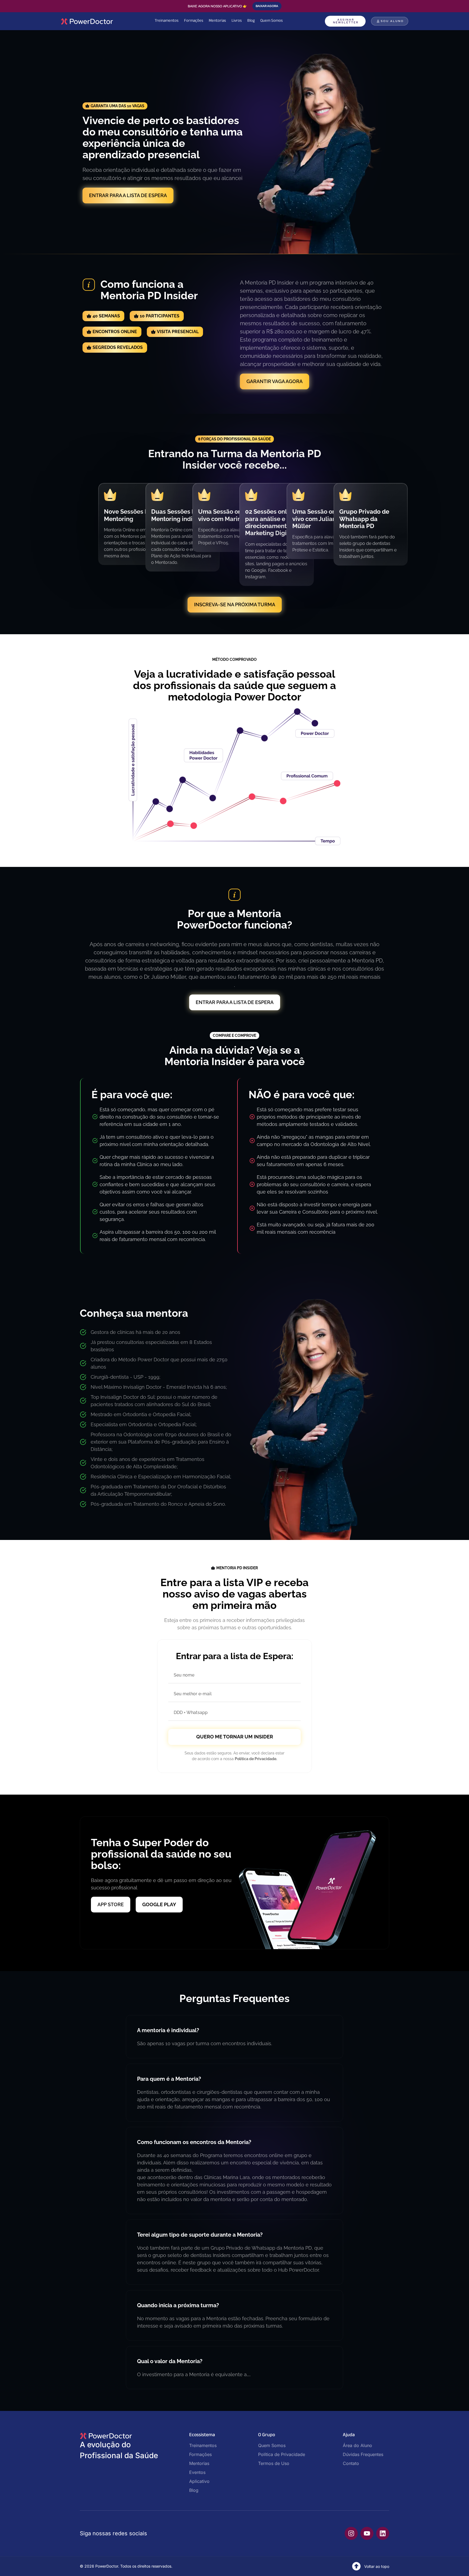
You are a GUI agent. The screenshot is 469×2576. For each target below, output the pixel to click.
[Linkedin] (383, 2533)
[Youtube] (367, 2533)
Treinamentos (167, 21)
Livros (237, 21)
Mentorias (217, 21)
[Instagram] (351, 2533)
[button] (115, 106)
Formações (194, 21)
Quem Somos (272, 21)
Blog (251, 21)
